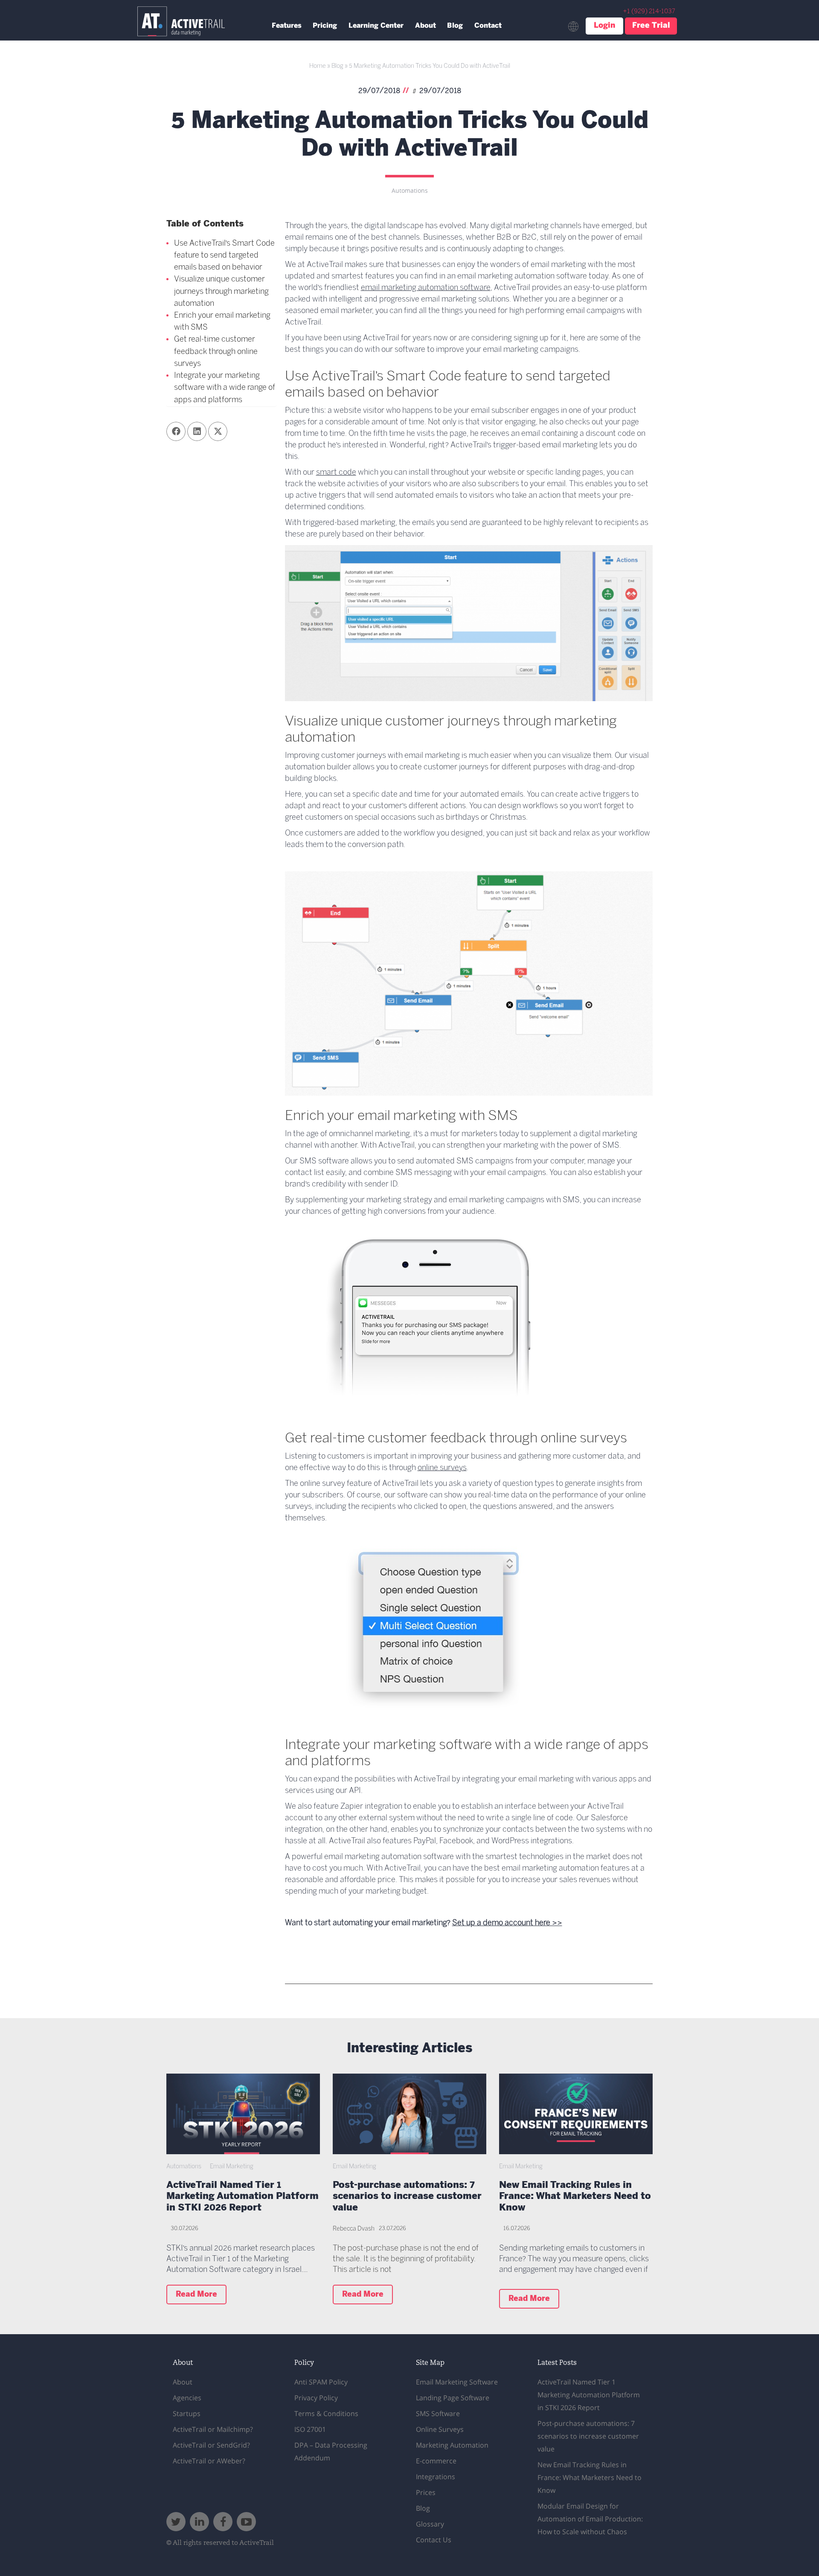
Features (287, 26)
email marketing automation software (426, 288)
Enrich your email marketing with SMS (222, 322)
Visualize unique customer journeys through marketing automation (221, 292)
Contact (488, 26)
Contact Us (434, 2540)
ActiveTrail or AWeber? (209, 2461)
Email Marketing (232, 2167)
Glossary (430, 2524)
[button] (176, 431)
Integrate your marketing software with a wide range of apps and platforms (225, 388)
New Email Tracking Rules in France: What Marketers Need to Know (575, 2197)
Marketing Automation (452, 2445)
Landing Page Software (453, 2398)
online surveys (442, 1468)
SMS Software (438, 2414)
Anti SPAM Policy (321, 2382)
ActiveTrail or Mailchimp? (213, 2429)
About (425, 26)
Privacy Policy (316, 2398)
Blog (455, 26)
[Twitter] (176, 2522)
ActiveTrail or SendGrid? (211, 2445)
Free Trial (651, 26)
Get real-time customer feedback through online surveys (216, 352)
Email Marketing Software (457, 2382)
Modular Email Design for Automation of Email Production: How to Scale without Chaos (590, 2519)
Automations (410, 191)
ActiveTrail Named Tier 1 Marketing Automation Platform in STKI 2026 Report (243, 2197)
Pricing (325, 26)
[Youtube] (246, 2522)
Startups (187, 2414)
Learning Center (376, 26)
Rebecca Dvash (354, 2229)
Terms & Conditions (326, 2414)
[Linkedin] (199, 2522)
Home (318, 66)
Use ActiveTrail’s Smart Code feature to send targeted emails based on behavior (224, 256)
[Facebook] (223, 2522)
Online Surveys (440, 2429)
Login (604, 26)
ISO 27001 (310, 2429)
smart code (336, 473)
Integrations (436, 2477)
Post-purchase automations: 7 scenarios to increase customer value (407, 2197)
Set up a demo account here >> (507, 1923)
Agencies (187, 2398)
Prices (426, 2492)
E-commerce (436, 2461)
